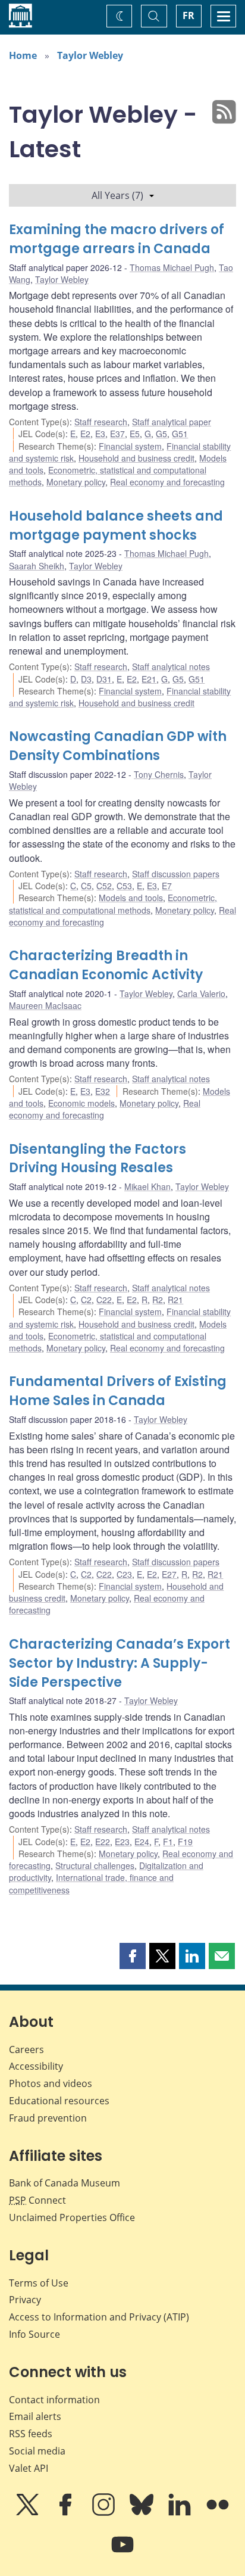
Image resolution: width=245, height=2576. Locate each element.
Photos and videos (51, 2083)
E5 (135, 434)
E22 (103, 1842)
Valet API (29, 2468)
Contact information (54, 2400)
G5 (161, 434)
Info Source (34, 2334)
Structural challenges (95, 1865)
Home (23, 55)
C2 (86, 1300)
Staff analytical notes (171, 666)
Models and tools (131, 898)
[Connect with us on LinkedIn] (181, 2513)
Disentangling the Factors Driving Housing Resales (98, 1159)
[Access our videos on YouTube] (122, 2553)
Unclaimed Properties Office (72, 2217)
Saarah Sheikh (37, 566)
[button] (133, 1956)
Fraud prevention (48, 2118)
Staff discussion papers (176, 874)
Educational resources (59, 2101)
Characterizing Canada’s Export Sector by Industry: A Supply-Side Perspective (120, 1663)
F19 (185, 1842)
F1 (168, 1842)
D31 (104, 679)
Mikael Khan (147, 1186)
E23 (122, 1842)
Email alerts (35, 2416)
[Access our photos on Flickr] (218, 2513)
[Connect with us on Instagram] (105, 2513)
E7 (167, 886)
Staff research (101, 422)
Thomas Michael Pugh (172, 267)
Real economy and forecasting (167, 482)
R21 (175, 1300)
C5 (86, 886)
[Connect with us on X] (29, 2513)
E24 (142, 1842)
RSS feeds (31, 2434)
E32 (103, 1091)
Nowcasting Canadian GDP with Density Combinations (118, 746)
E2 (85, 434)
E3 (100, 434)
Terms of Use (39, 2283)
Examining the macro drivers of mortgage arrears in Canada (117, 239)
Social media (37, 2451)
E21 (149, 679)
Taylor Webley (90, 55)
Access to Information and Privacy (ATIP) (99, 2317)
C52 (104, 886)
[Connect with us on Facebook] (67, 2513)
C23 (124, 1574)
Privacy (25, 2300)
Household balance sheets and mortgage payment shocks (116, 526)
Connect (37, 2200)
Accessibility (36, 2066)
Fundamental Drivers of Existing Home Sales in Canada (118, 1391)
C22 (104, 1300)
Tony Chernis (159, 774)
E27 (169, 1574)
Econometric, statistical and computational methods (113, 904)
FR (189, 15)
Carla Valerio (201, 993)
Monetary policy (76, 482)
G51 (180, 434)
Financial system (130, 446)
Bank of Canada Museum (65, 2183)
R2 (158, 1300)
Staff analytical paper (172, 422)
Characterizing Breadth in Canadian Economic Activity (106, 965)
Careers (26, 2049)
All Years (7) (117, 195)
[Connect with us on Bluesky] (143, 2513)
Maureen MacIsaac (45, 1005)
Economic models (81, 1103)
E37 (117, 434)
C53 (124, 886)
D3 (86, 679)
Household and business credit (136, 458)
